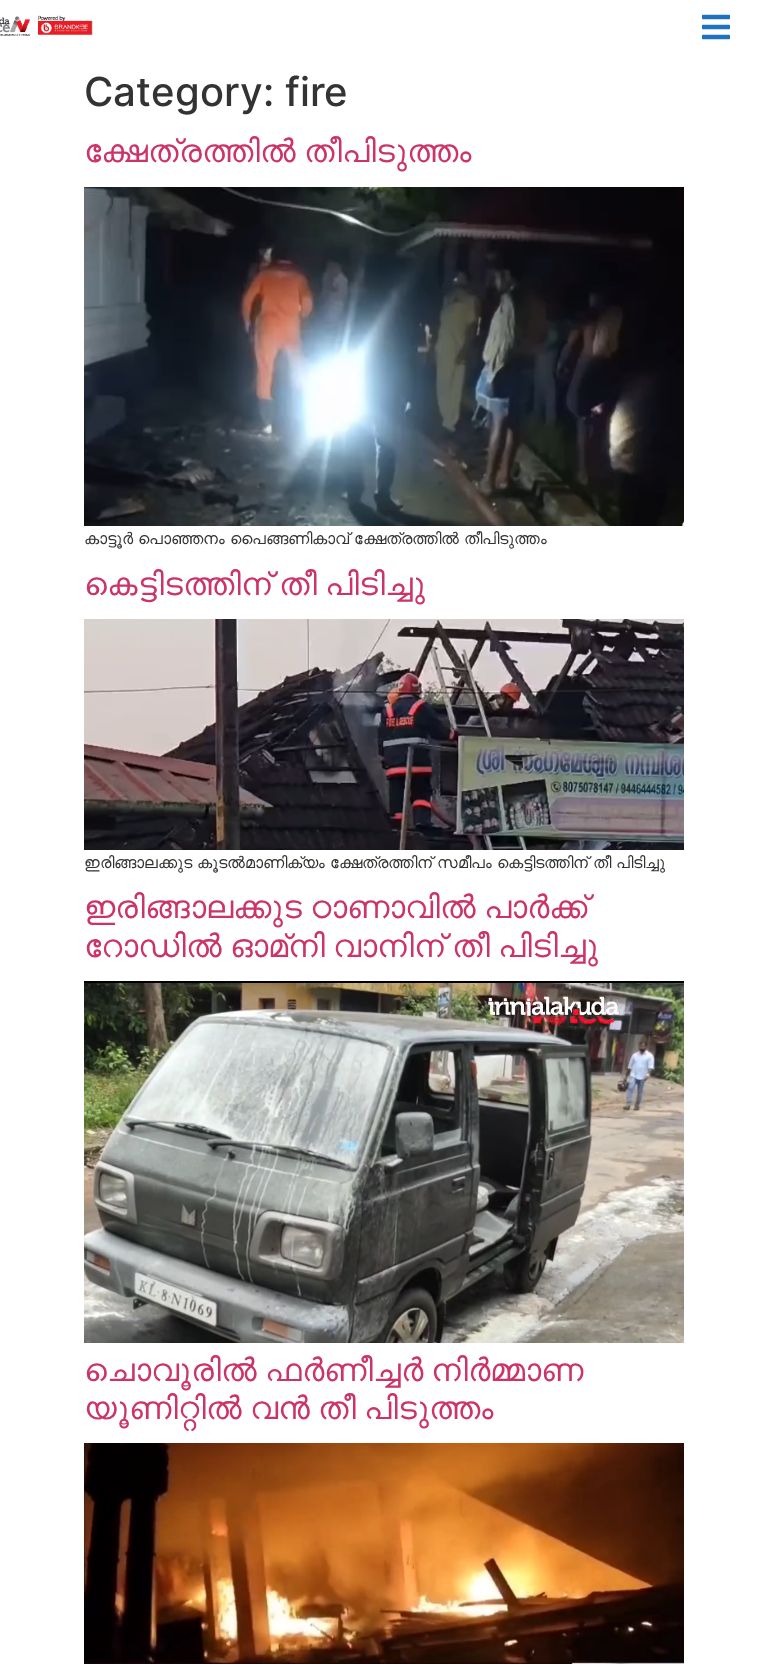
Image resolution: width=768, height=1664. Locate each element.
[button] (716, 29)
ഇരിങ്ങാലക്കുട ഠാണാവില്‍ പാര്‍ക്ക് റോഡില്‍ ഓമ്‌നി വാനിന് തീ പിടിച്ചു (341, 925)
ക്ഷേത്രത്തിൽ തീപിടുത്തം (277, 150)
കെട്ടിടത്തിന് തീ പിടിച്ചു (254, 583)
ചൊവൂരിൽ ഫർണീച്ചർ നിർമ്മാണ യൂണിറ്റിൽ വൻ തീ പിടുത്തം (333, 1388)
